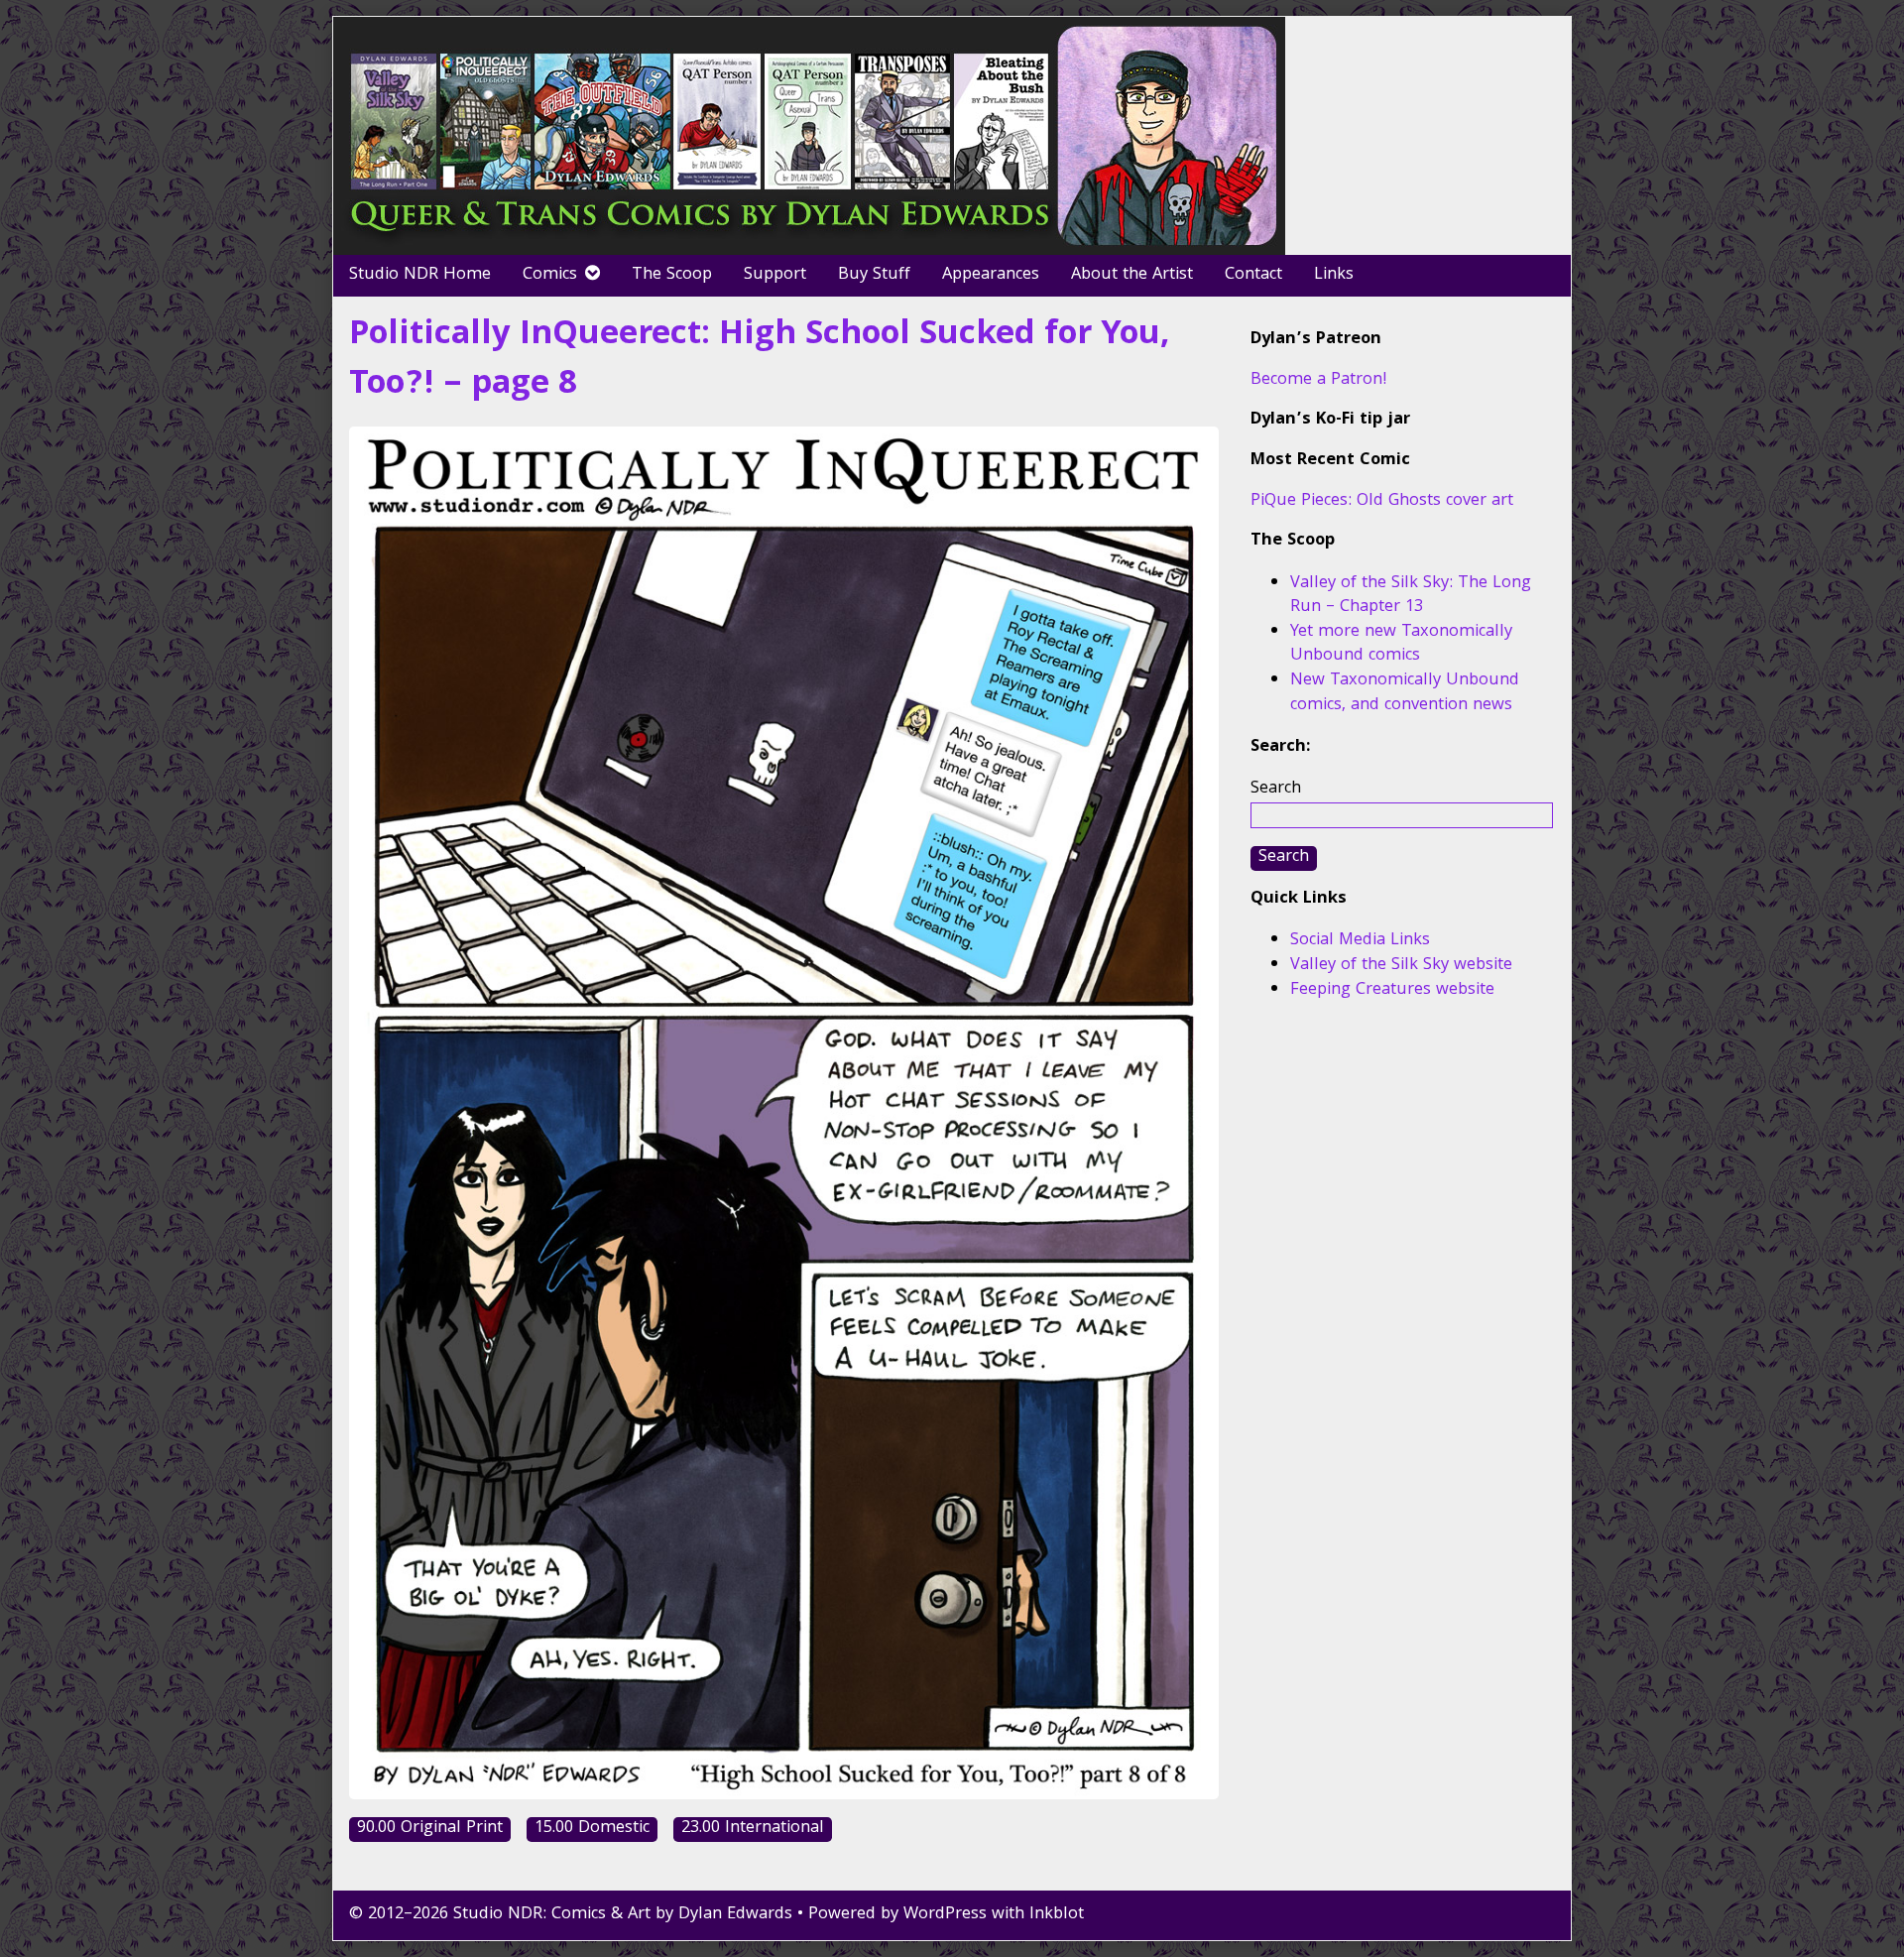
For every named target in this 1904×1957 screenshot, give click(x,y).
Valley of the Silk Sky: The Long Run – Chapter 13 (1411, 596)
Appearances (991, 275)
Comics (550, 275)
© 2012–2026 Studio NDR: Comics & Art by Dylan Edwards (571, 1915)
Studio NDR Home (420, 275)
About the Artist (1132, 275)
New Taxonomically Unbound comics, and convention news (1405, 693)
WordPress (945, 1915)
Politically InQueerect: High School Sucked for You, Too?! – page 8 (760, 361)
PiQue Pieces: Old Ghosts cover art (1382, 501)
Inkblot (1057, 1915)
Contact (1253, 275)
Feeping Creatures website (1392, 990)
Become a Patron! (1319, 380)
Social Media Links (1360, 941)
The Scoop (672, 275)
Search (1276, 789)
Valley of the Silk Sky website (1401, 966)
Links (1334, 275)
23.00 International (753, 1830)
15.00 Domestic (592, 1830)
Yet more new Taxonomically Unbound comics (1401, 645)
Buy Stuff (874, 275)
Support (775, 275)
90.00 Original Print (430, 1830)
